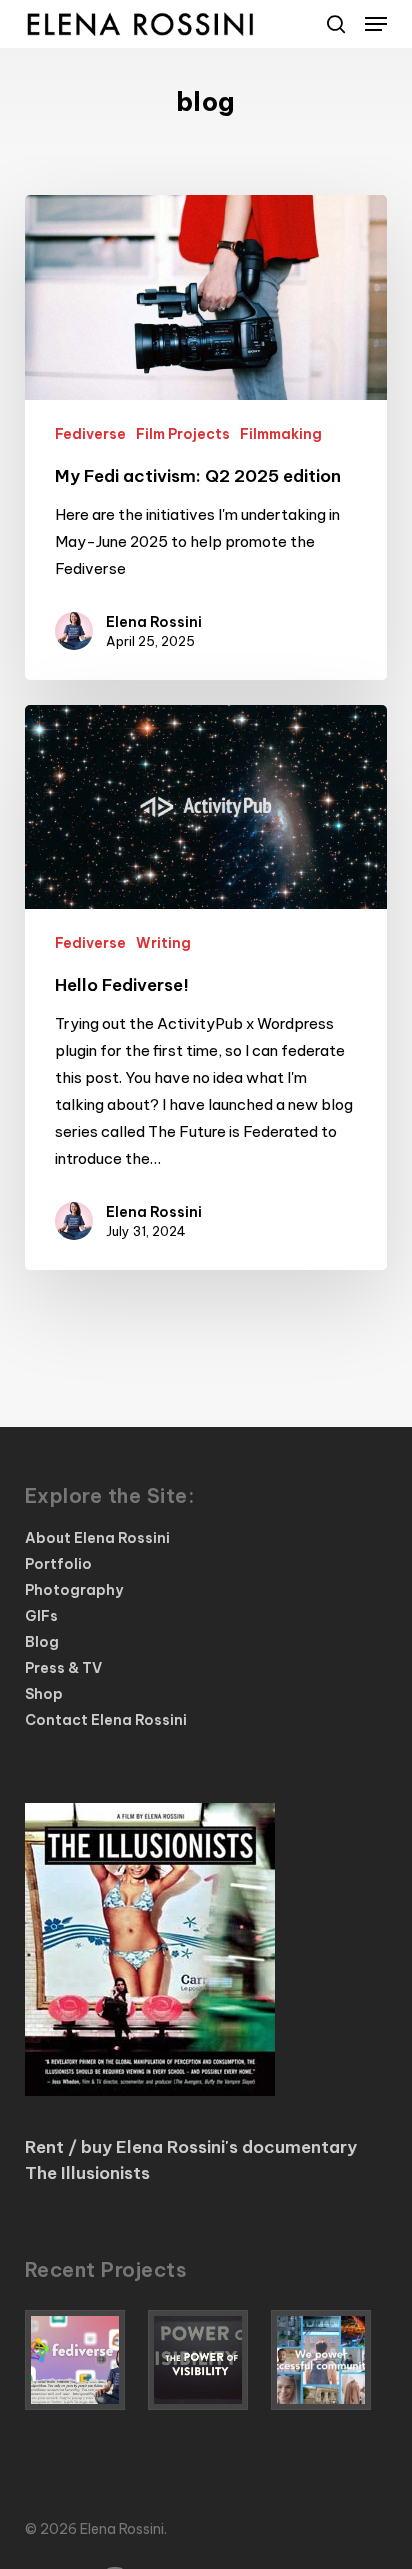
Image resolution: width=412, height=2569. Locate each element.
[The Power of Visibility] (206, 2360)
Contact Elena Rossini (106, 1720)
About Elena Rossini (97, 1538)
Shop (44, 1694)
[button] (376, 24)
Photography (74, 1590)
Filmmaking (281, 434)
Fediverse (90, 434)
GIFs (41, 1616)
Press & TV (63, 1668)
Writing (163, 943)
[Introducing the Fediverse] (83, 2360)
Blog (42, 1642)
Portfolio (58, 1564)
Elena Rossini (154, 622)
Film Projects (183, 434)
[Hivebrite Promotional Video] (329, 2360)
